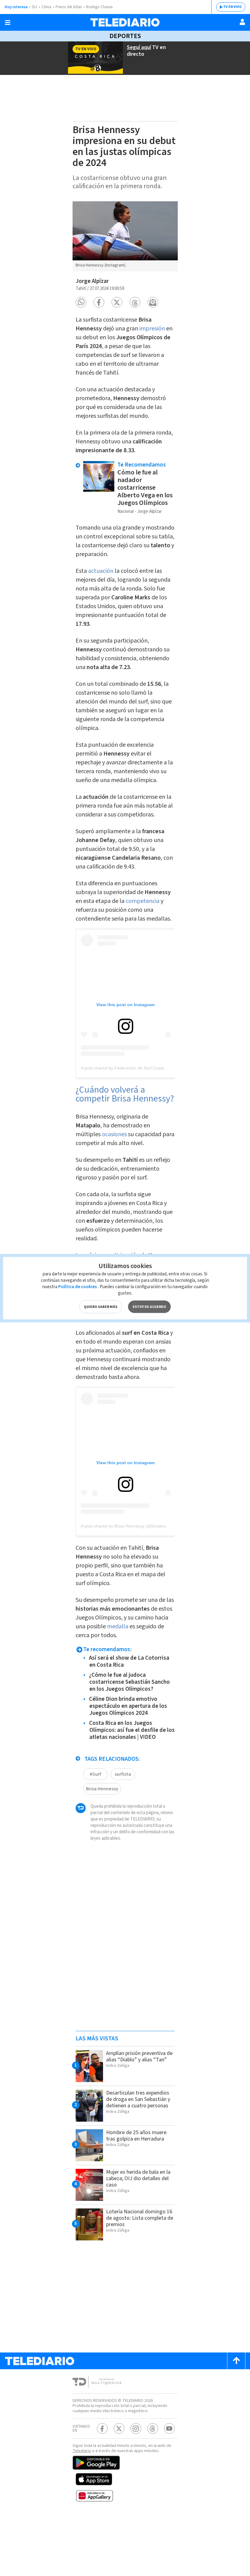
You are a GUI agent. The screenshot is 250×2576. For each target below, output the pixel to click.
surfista (123, 1774)
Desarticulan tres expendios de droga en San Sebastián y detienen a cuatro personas (138, 2099)
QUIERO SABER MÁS (101, 1307)
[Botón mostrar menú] (8, 23)
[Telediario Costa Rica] (125, 22)
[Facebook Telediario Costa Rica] (102, 2428)
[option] (125, 236)
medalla (118, 1626)
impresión (152, 329)
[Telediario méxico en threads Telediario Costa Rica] (153, 2428)
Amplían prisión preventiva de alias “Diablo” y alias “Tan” (139, 2056)
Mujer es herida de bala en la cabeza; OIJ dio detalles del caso (138, 2178)
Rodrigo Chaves (99, 7)
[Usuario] (242, 22)
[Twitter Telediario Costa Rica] (119, 2428)
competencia (143, 901)
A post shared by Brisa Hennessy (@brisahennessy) (131, 1526)
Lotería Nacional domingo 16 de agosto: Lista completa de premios (140, 2218)
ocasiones (114, 1134)
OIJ (34, 7)
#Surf (95, 1774)
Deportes (125, 36)
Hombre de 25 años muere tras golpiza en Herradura (136, 2136)
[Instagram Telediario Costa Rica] (136, 2428)
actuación (101, 571)
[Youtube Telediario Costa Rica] (169, 2428)
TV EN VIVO (232, 7)
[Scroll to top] (236, 2361)
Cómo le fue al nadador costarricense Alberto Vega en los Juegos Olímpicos (145, 488)
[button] (81, 302)
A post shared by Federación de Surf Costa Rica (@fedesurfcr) (141, 1068)
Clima (46, 7)
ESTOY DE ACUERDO (149, 1307)
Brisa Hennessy (102, 1789)
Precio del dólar (69, 7)
